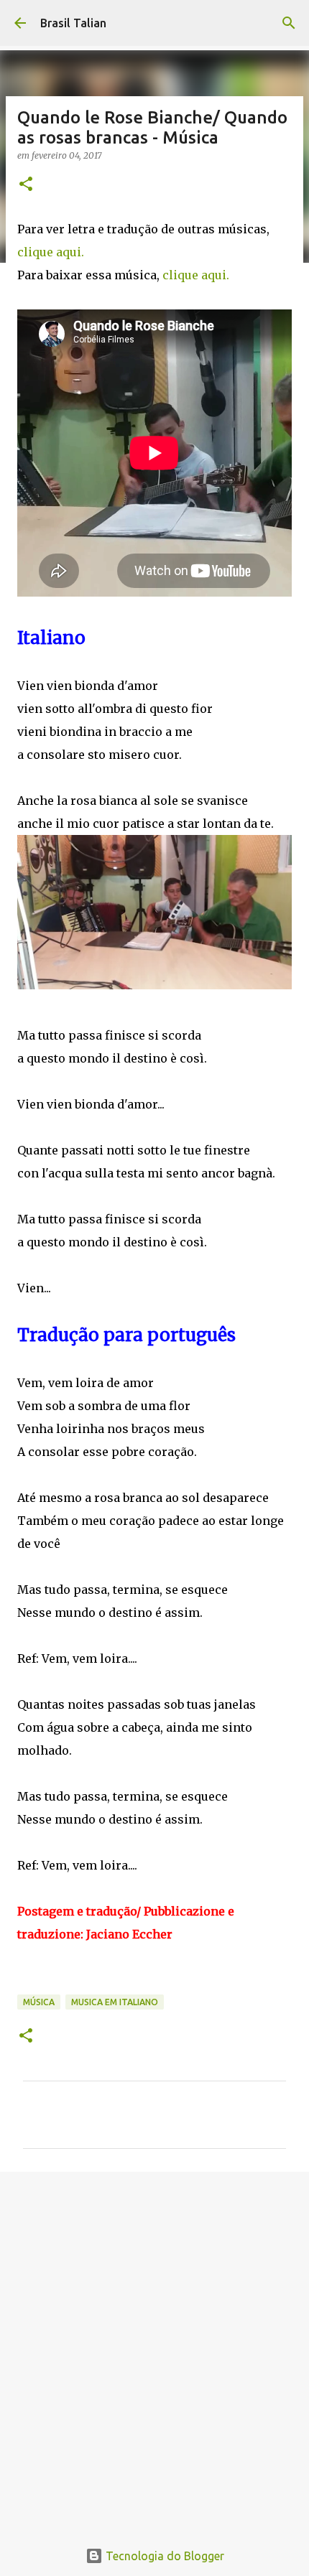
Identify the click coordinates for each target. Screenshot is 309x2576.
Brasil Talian (73, 23)
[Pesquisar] (289, 23)
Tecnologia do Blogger (163, 2556)
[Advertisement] (154, 2348)
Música (39, 2002)
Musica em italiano (115, 2002)
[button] (26, 185)
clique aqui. (51, 252)
